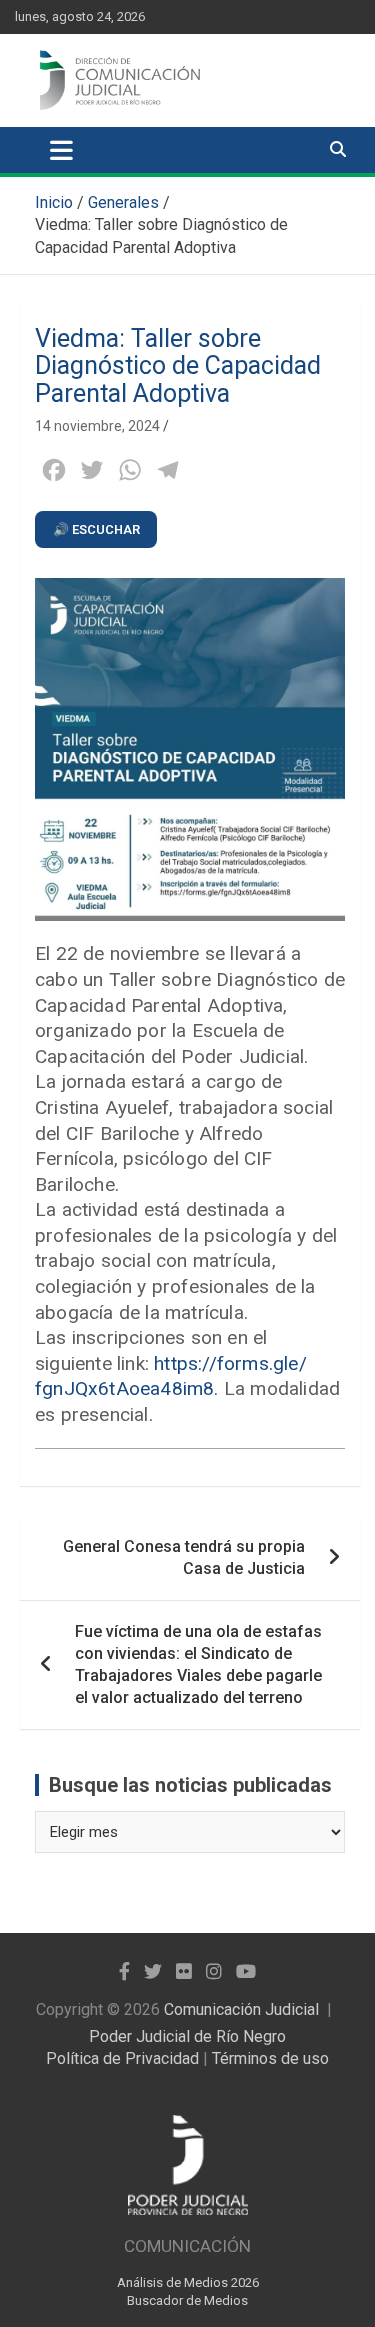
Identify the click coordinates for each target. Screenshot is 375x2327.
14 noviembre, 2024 (97, 426)
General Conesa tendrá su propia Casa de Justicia (184, 1557)
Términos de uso (270, 2058)
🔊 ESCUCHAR (96, 529)
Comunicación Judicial (241, 2009)
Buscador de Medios (187, 2300)
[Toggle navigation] (61, 150)
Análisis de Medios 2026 (188, 2282)
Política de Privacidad (122, 2058)
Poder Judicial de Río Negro (187, 2036)
